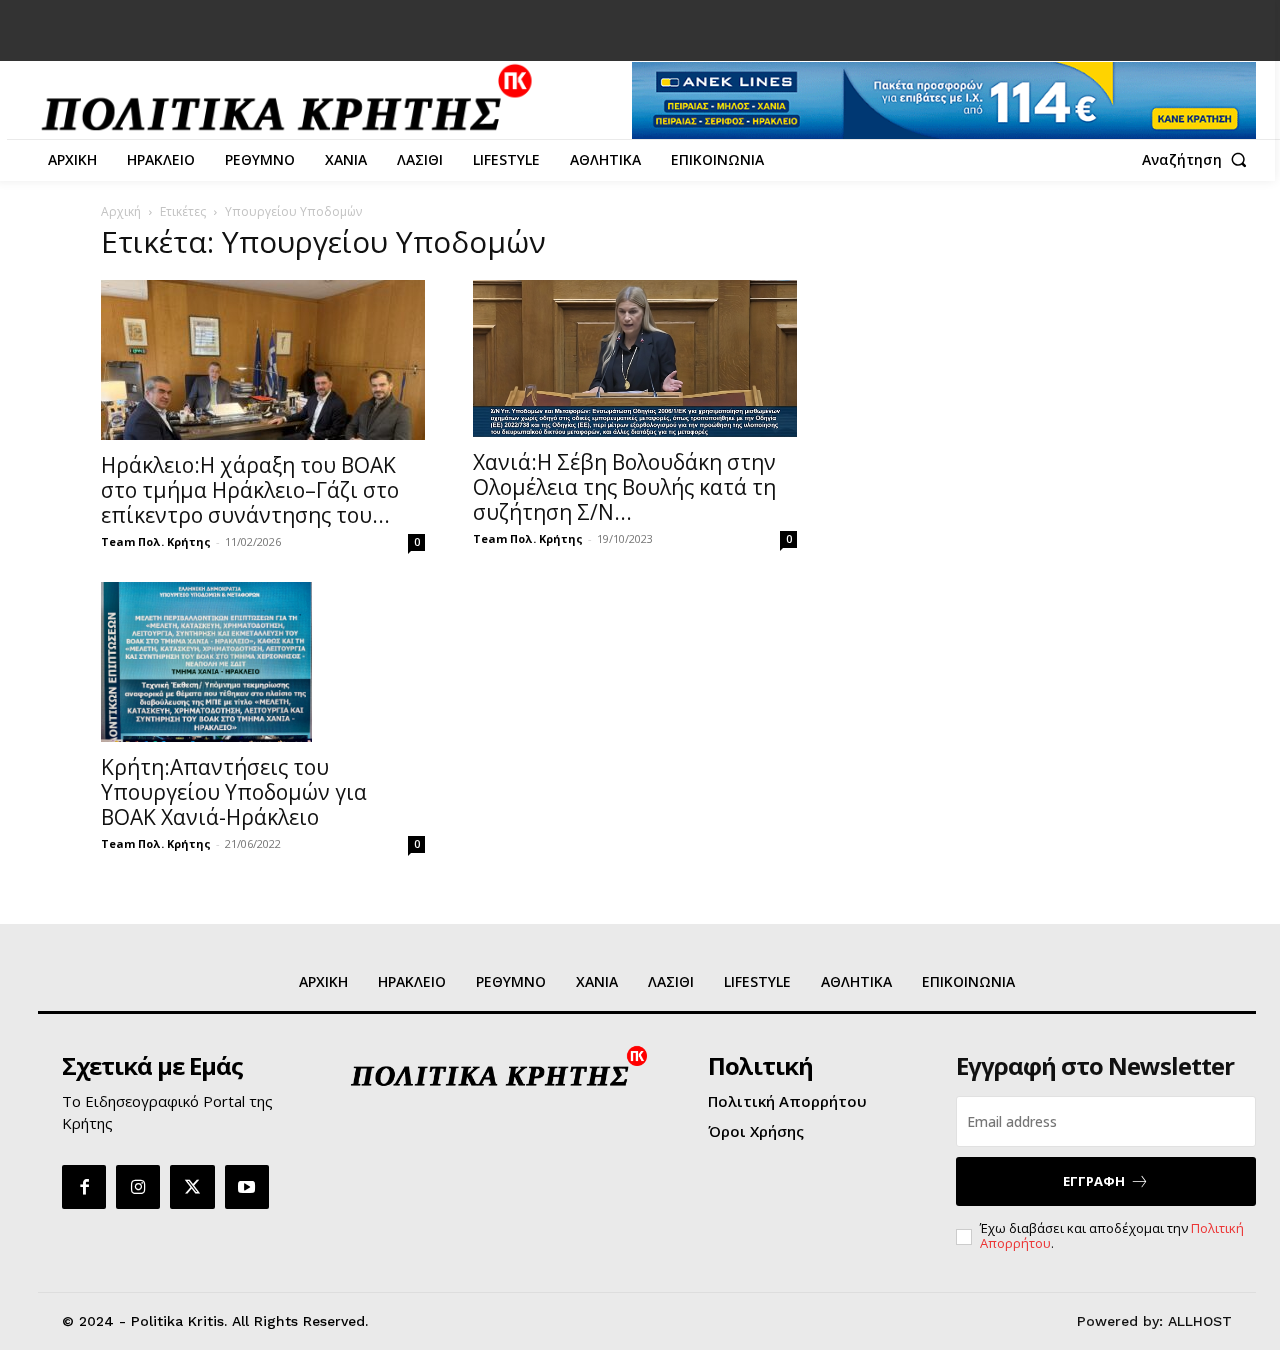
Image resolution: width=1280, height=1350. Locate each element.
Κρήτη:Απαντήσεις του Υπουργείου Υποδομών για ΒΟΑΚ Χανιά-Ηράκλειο (234, 792)
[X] (192, 1187)
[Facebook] (84, 1187)
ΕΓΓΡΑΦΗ (1094, 1181)
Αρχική (121, 211)
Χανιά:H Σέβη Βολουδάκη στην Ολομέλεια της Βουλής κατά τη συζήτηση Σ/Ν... (624, 487)
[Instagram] (138, 1187)
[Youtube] (247, 1187)
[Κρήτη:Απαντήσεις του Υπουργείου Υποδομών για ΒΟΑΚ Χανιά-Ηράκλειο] (263, 662)
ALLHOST (1200, 1321)
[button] (1199, 160)
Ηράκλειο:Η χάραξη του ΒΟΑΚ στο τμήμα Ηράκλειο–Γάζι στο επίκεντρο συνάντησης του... (250, 490)
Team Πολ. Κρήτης (156, 541)
